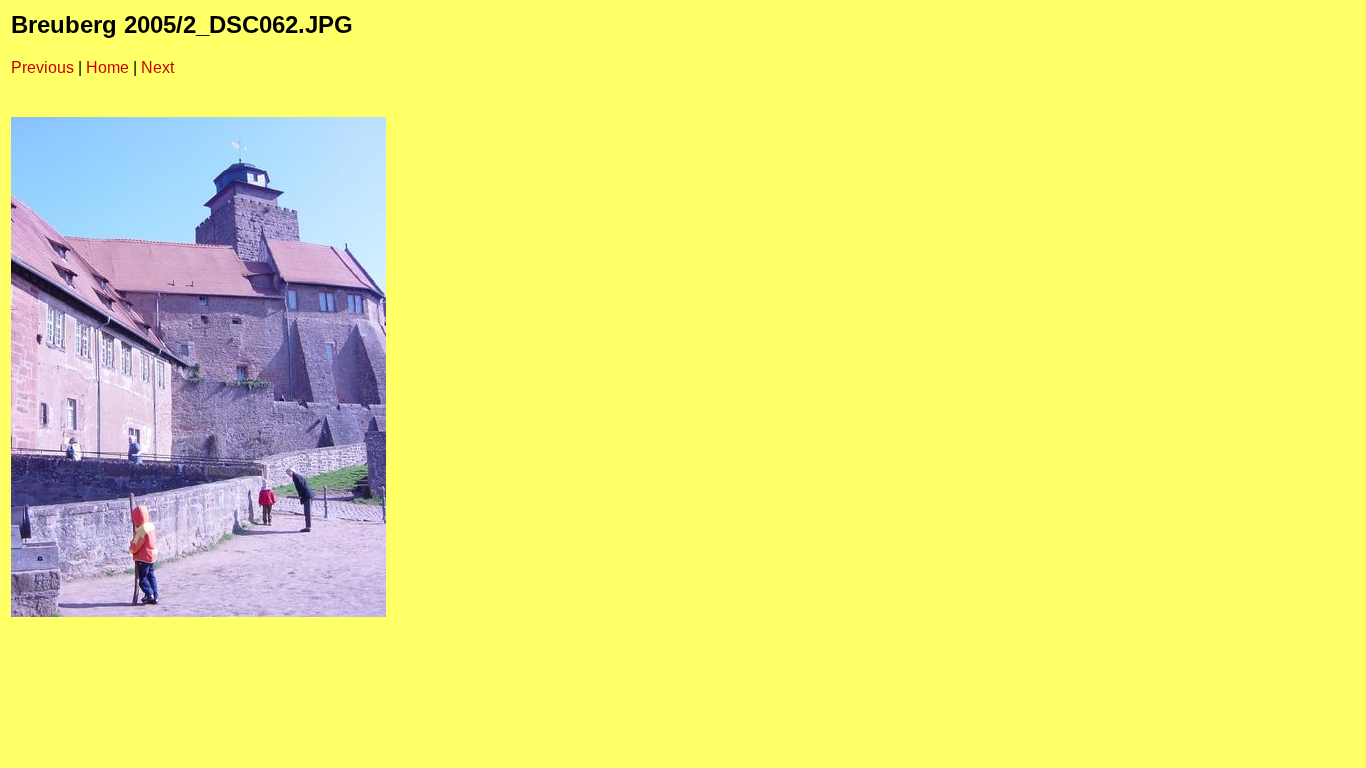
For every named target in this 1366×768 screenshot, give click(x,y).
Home (107, 67)
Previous (42, 67)
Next (157, 67)
